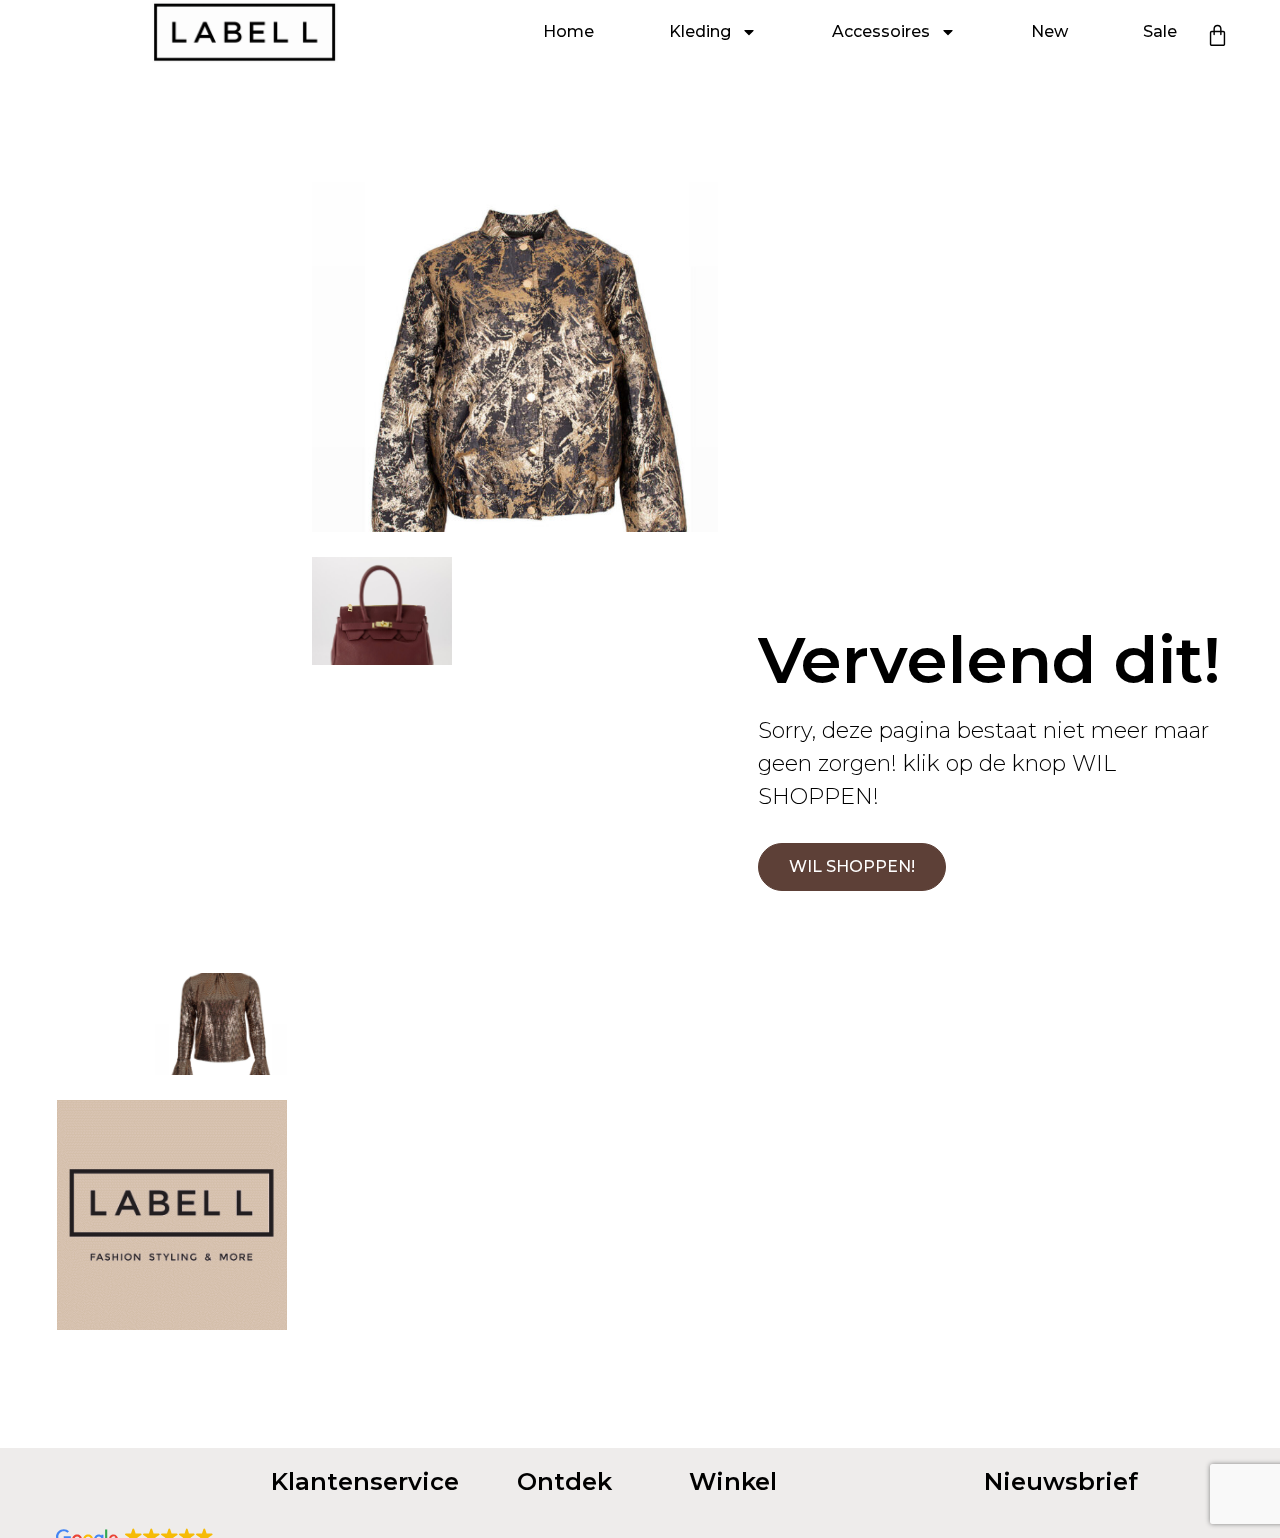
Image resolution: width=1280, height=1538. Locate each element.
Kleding (700, 31)
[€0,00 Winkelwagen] (1217, 35)
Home (568, 31)
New (1049, 31)
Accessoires (881, 31)
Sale (1160, 31)
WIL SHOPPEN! (852, 866)
